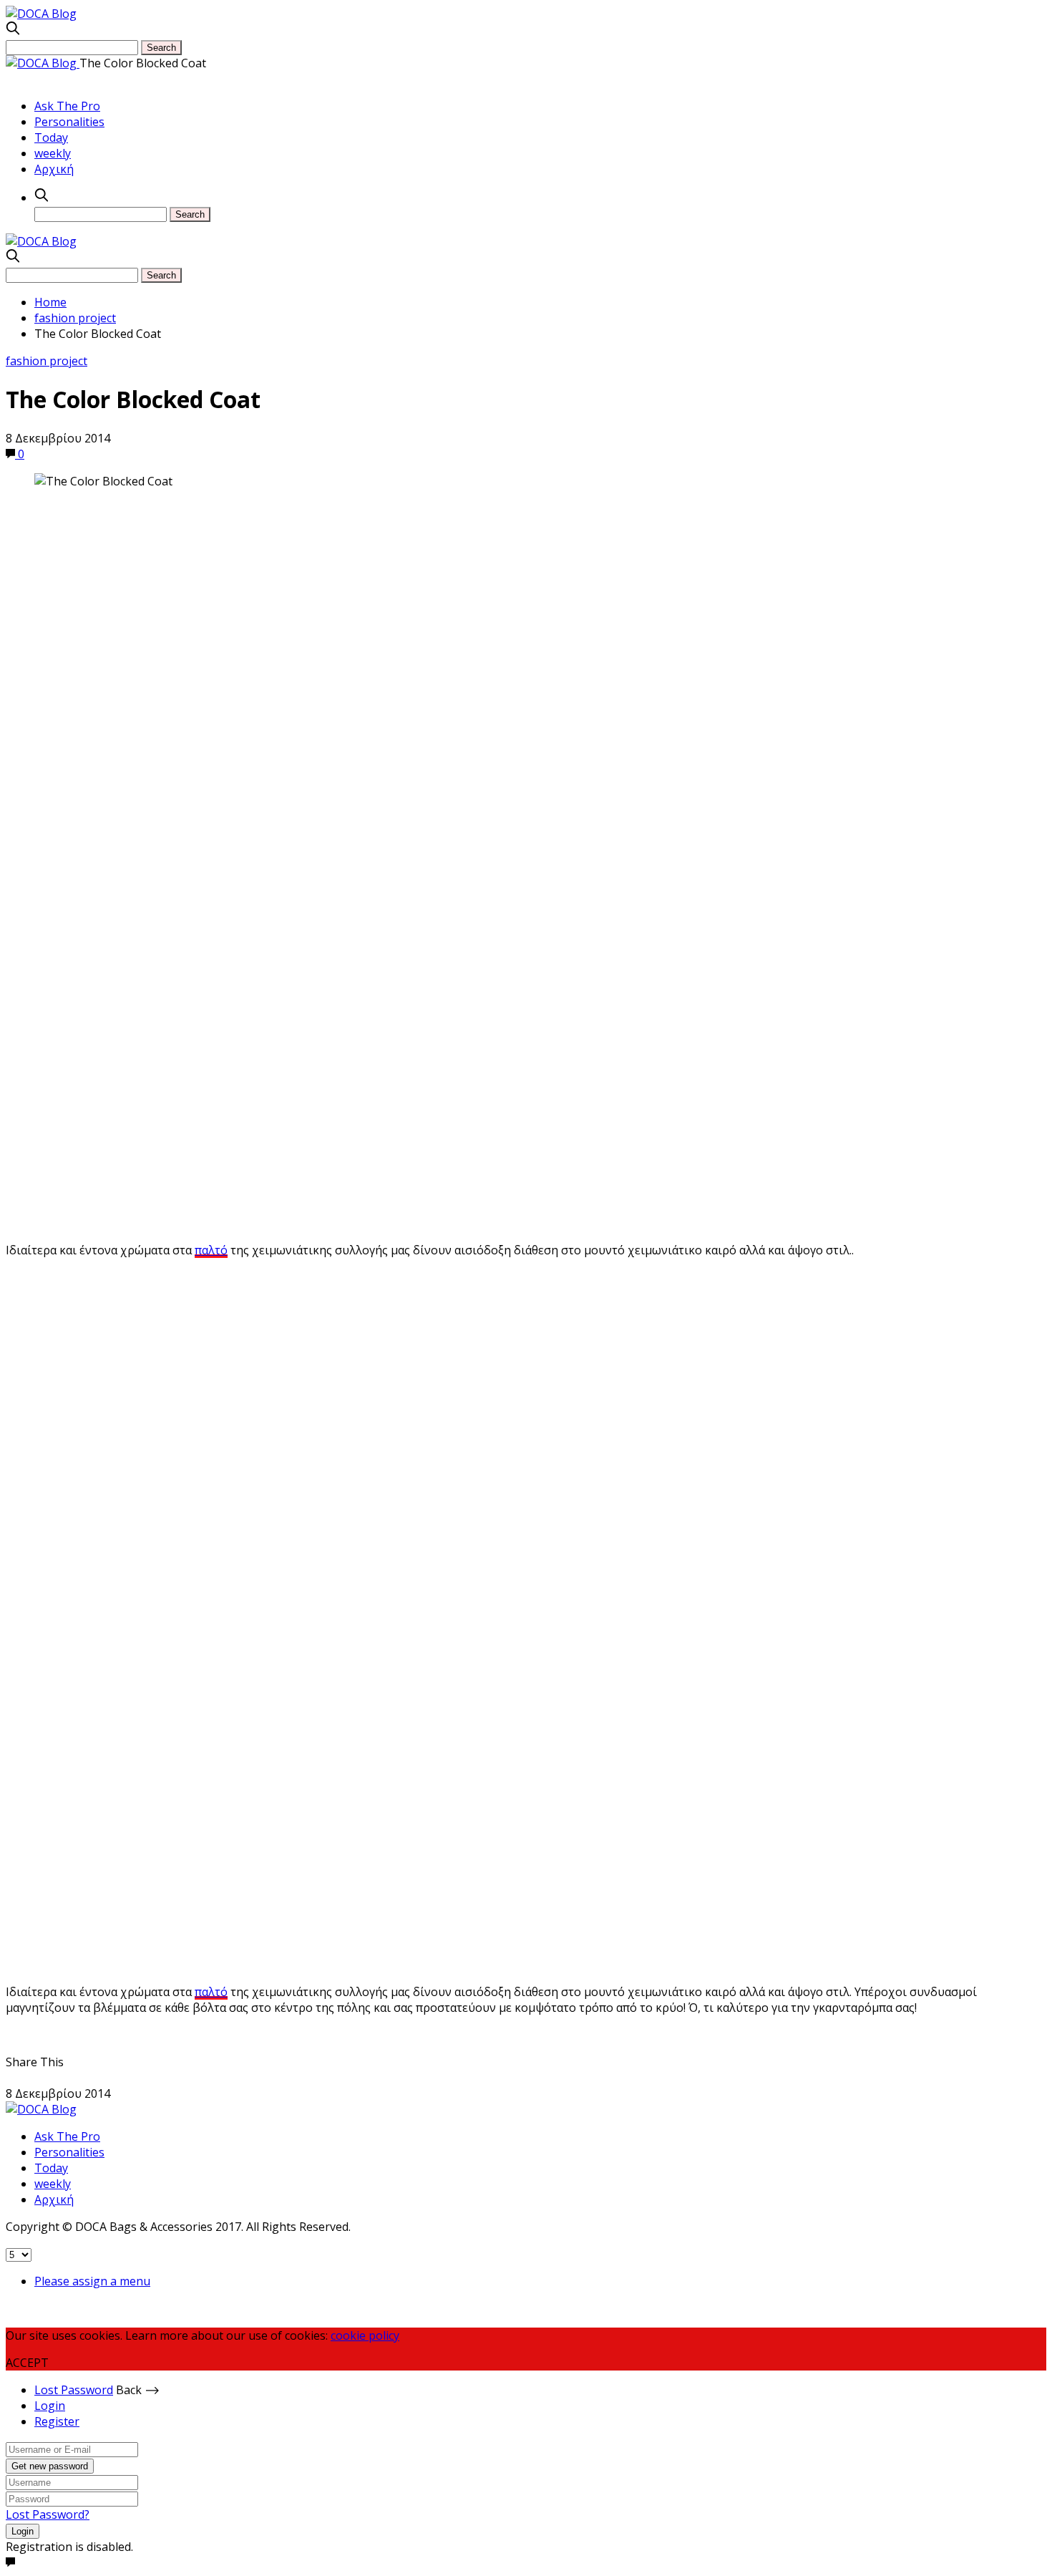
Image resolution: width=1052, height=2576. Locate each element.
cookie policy (365, 2335)
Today (51, 137)
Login (50, 2406)
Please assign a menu (92, 2281)
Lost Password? (48, 2514)
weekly (53, 153)
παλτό (211, 1250)
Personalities (69, 122)
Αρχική (54, 169)
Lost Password (74, 2390)
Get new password (50, 2466)
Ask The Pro (67, 106)
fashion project (47, 361)
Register (57, 2421)
